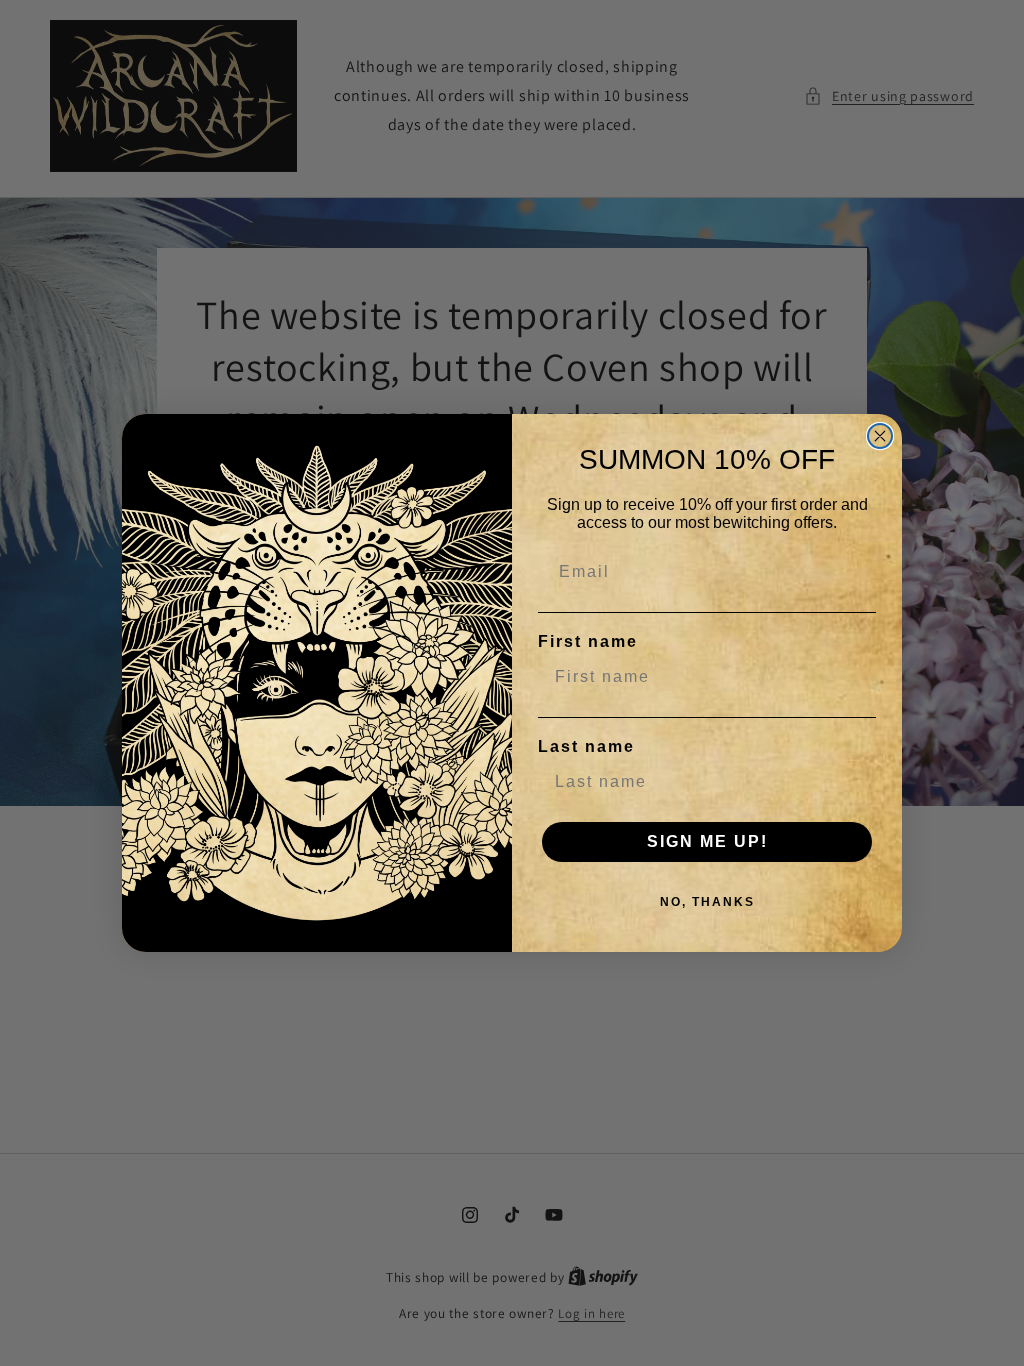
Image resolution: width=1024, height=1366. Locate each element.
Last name (586, 746)
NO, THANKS (707, 902)
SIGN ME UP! (707, 841)
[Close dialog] (880, 436)
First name (588, 641)
